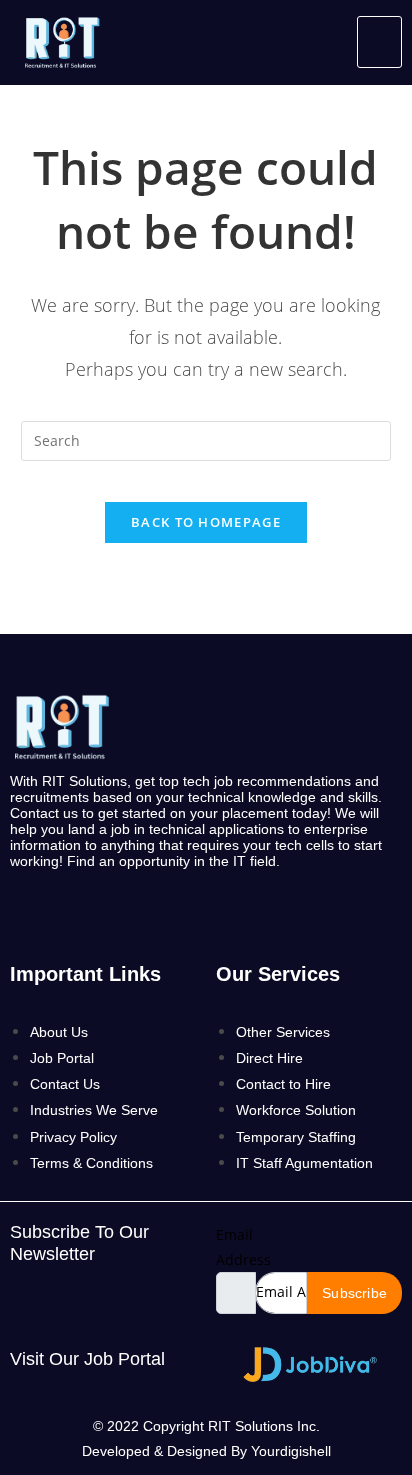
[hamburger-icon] (379, 42)
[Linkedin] (153, 912)
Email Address (243, 1247)
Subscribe (354, 1293)
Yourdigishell (291, 1451)
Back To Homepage (206, 522)
